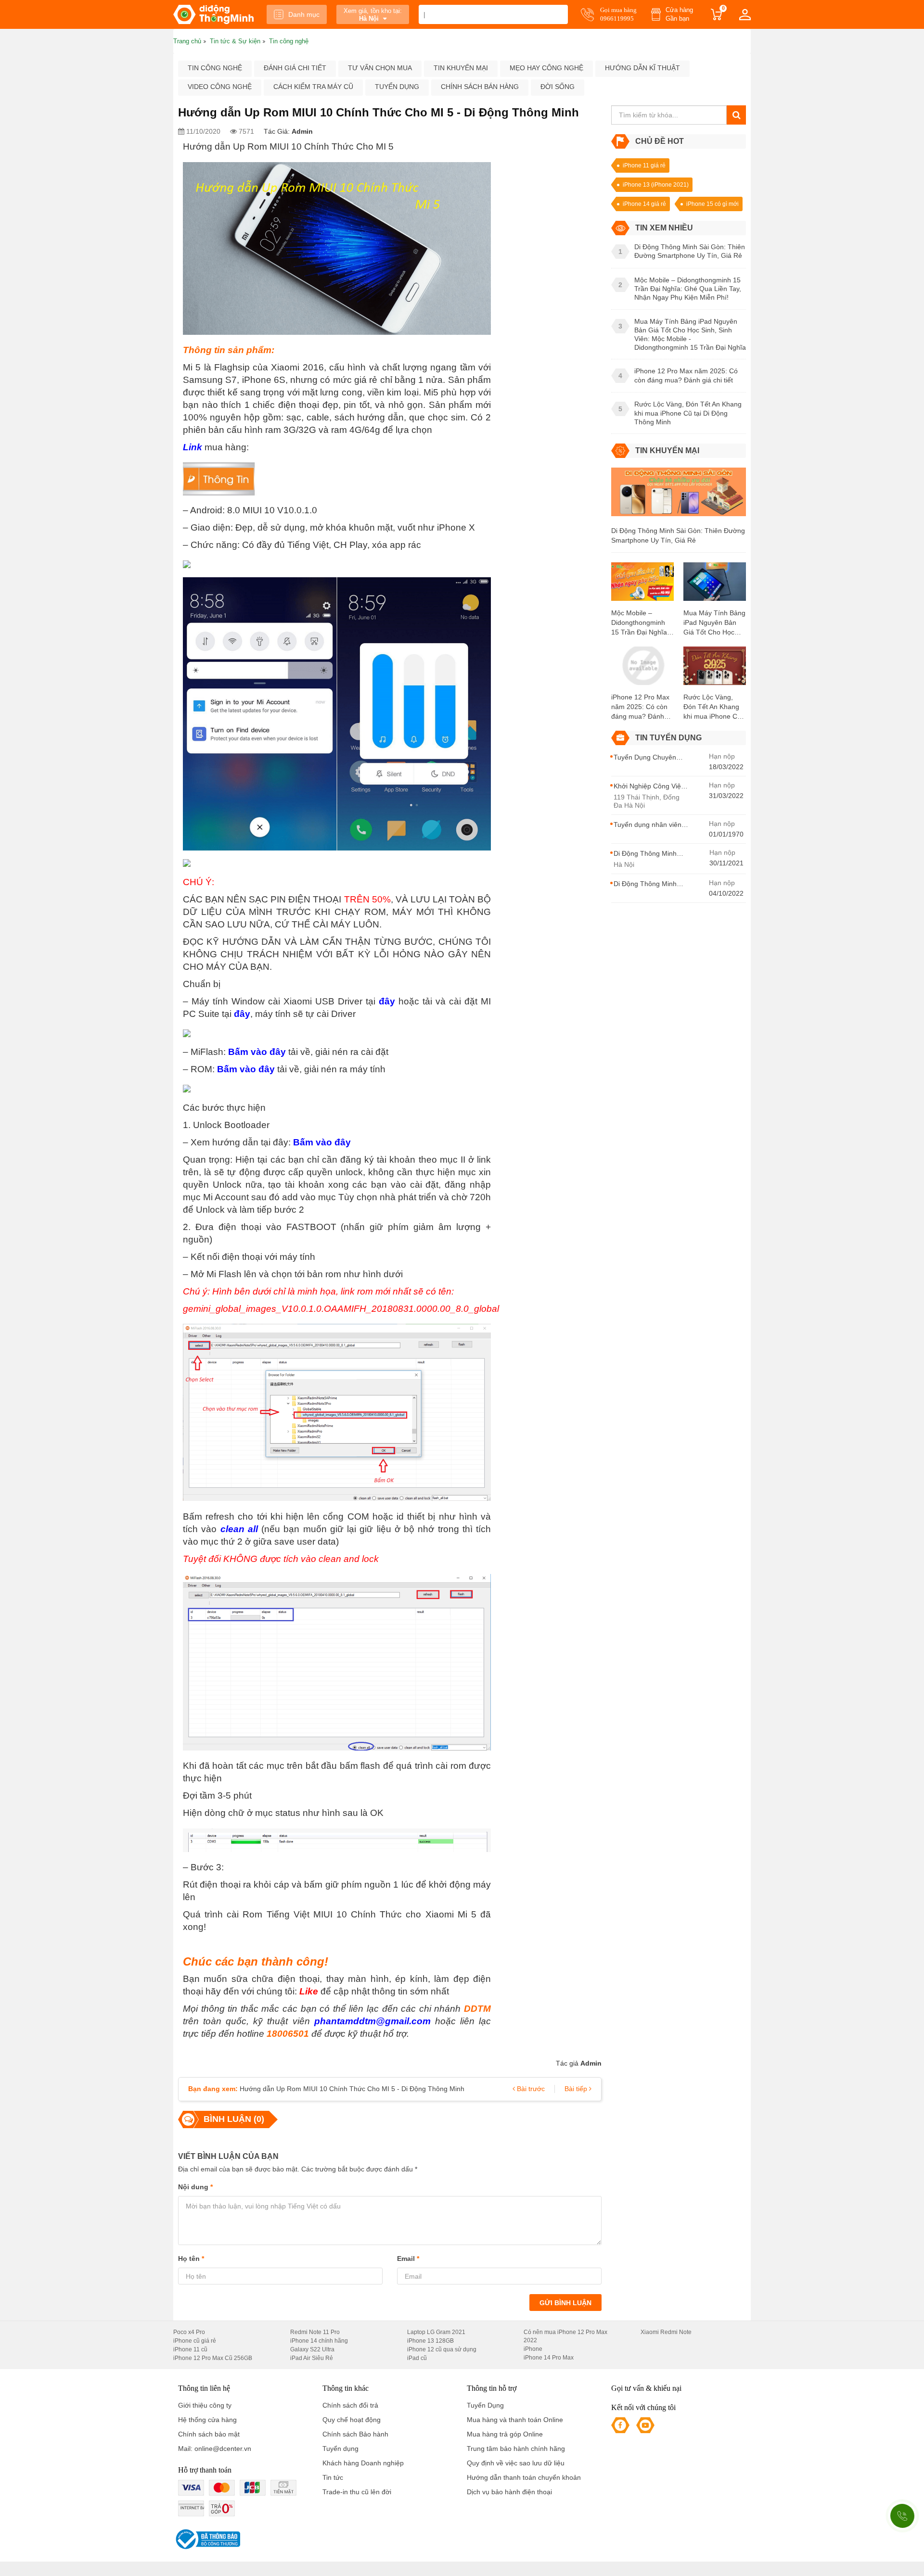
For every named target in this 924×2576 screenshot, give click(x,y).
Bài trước (530, 2089)
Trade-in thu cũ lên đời (357, 2492)
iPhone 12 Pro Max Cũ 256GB (213, 2358)
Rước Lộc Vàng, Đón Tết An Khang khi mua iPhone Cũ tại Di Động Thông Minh (712, 707)
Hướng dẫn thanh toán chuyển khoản (524, 2477)
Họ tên (191, 2259)
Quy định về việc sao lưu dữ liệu (516, 2463)
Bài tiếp (577, 2089)
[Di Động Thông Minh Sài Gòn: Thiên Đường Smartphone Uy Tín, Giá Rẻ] (679, 496)
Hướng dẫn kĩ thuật (642, 68)
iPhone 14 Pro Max (549, 2358)
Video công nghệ (220, 87)
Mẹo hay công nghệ (546, 68)
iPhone (533, 2349)
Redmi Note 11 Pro (315, 2332)
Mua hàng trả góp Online (505, 2434)
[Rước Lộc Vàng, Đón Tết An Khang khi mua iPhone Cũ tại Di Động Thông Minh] (715, 669)
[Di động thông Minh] (213, 14)
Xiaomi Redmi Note (666, 2332)
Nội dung (195, 2187)
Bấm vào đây (257, 1052)
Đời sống (558, 87)
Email (408, 2259)
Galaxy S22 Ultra (312, 2349)
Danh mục (304, 14)
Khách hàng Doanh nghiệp (363, 2463)
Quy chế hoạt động (352, 2420)
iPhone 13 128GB (430, 2341)
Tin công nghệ (215, 68)
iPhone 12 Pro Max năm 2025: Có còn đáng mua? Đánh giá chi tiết (640, 707)
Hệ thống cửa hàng (207, 2420)
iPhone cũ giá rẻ (195, 2341)
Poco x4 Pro (189, 2332)
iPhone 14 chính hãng (319, 2341)
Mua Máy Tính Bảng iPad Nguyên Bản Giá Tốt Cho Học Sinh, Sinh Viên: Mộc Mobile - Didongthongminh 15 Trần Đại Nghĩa (714, 623)
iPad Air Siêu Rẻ (312, 2358)
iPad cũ (417, 2358)
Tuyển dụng (397, 87)
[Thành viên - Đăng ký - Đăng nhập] (745, 14)
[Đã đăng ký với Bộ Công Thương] (207, 2539)
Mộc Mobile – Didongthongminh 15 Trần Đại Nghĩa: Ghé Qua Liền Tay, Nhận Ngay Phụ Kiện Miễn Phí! (640, 623)
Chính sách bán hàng (480, 87)
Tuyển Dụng (485, 2405)
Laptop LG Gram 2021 (436, 2332)
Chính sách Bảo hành (355, 2434)
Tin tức (333, 2477)
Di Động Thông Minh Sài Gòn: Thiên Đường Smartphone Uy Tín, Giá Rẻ (678, 535)
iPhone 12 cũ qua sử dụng (442, 2349)
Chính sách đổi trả (350, 2405)
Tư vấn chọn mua (380, 68)
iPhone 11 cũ (190, 2349)
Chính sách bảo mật (209, 2434)
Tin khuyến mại (461, 68)
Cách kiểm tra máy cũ (313, 87)
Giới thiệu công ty (205, 2405)
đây (387, 1001)
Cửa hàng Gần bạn (679, 14)
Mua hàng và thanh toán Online (515, 2420)
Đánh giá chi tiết (295, 68)
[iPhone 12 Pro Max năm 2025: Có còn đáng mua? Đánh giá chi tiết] (642, 669)
